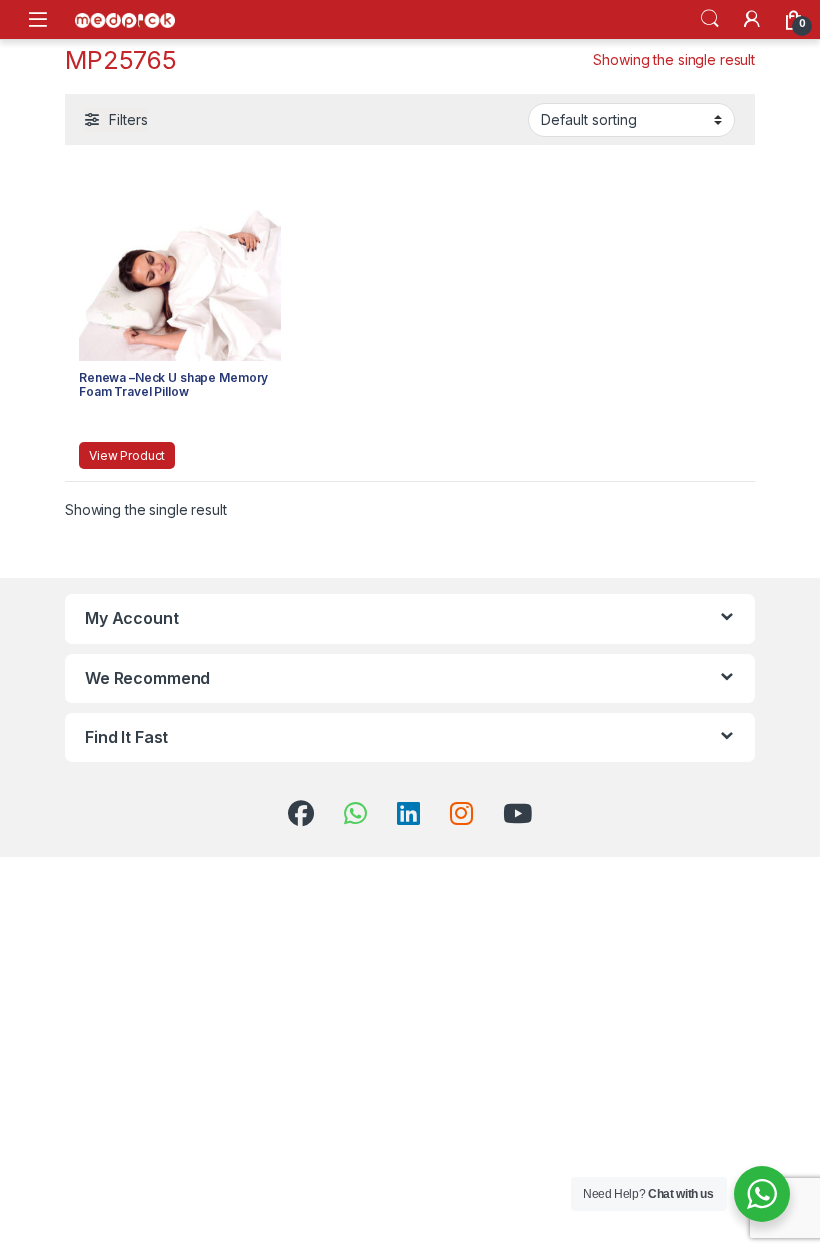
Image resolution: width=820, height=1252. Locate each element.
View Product (127, 455)
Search (710, 19)
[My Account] (752, 19)
